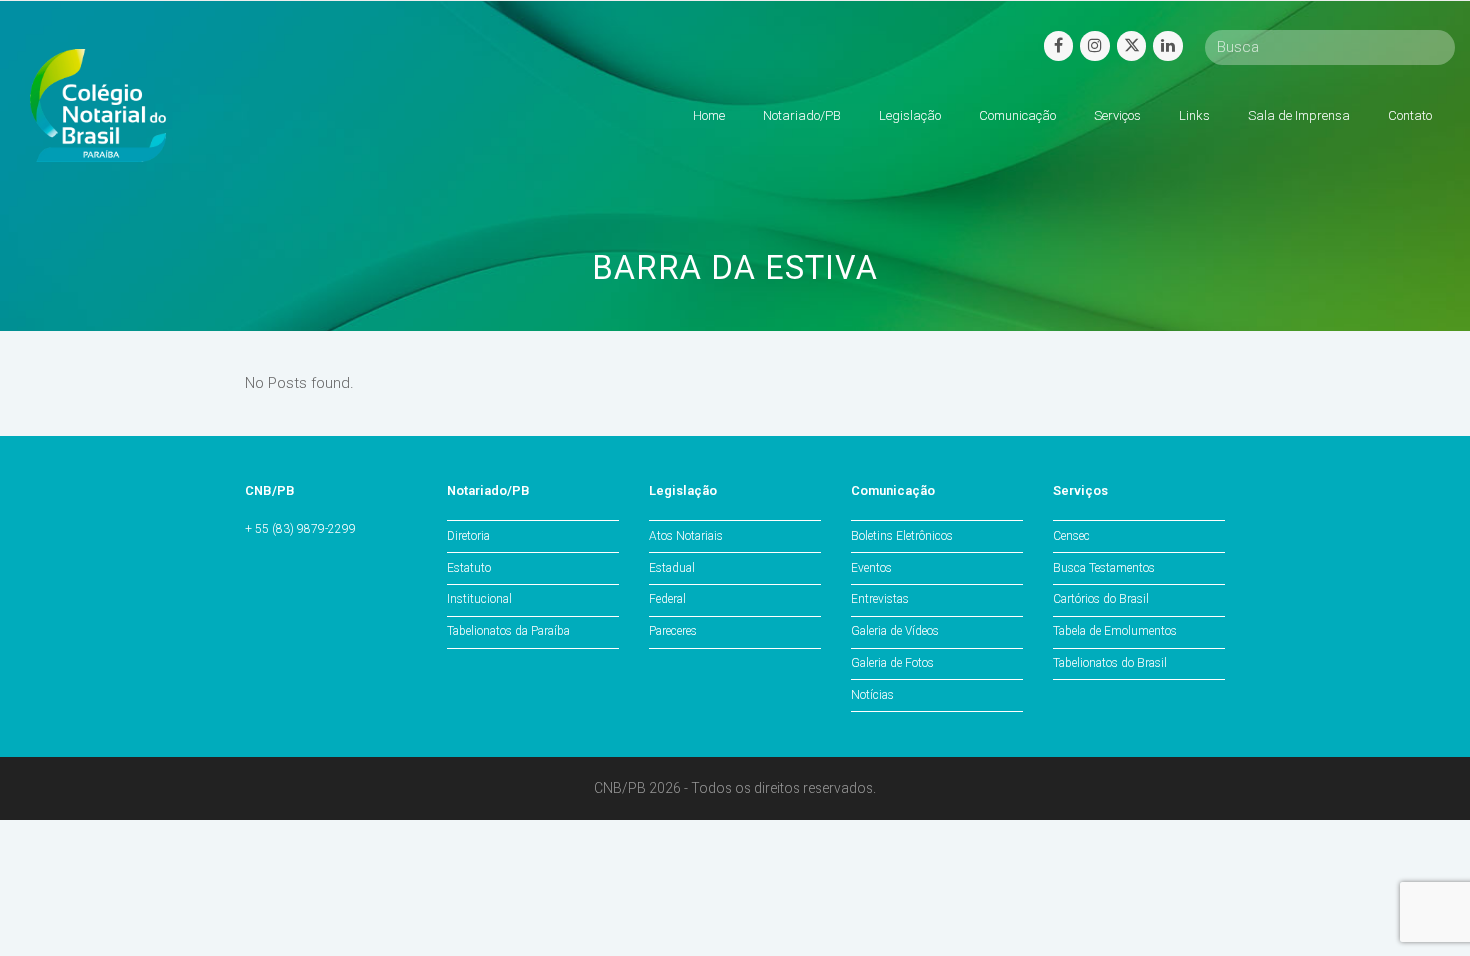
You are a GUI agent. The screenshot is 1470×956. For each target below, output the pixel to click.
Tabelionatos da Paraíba (508, 631)
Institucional (479, 599)
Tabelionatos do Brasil (1110, 663)
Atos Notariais (686, 536)
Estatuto (469, 568)
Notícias (872, 695)
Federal (667, 599)
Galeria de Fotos (892, 663)
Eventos (871, 568)
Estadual (672, 568)
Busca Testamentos (1104, 568)
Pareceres (673, 631)
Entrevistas (880, 599)
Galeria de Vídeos (895, 631)
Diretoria (468, 536)
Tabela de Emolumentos (1115, 631)
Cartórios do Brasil (1101, 599)
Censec (1071, 536)
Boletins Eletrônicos (902, 536)
